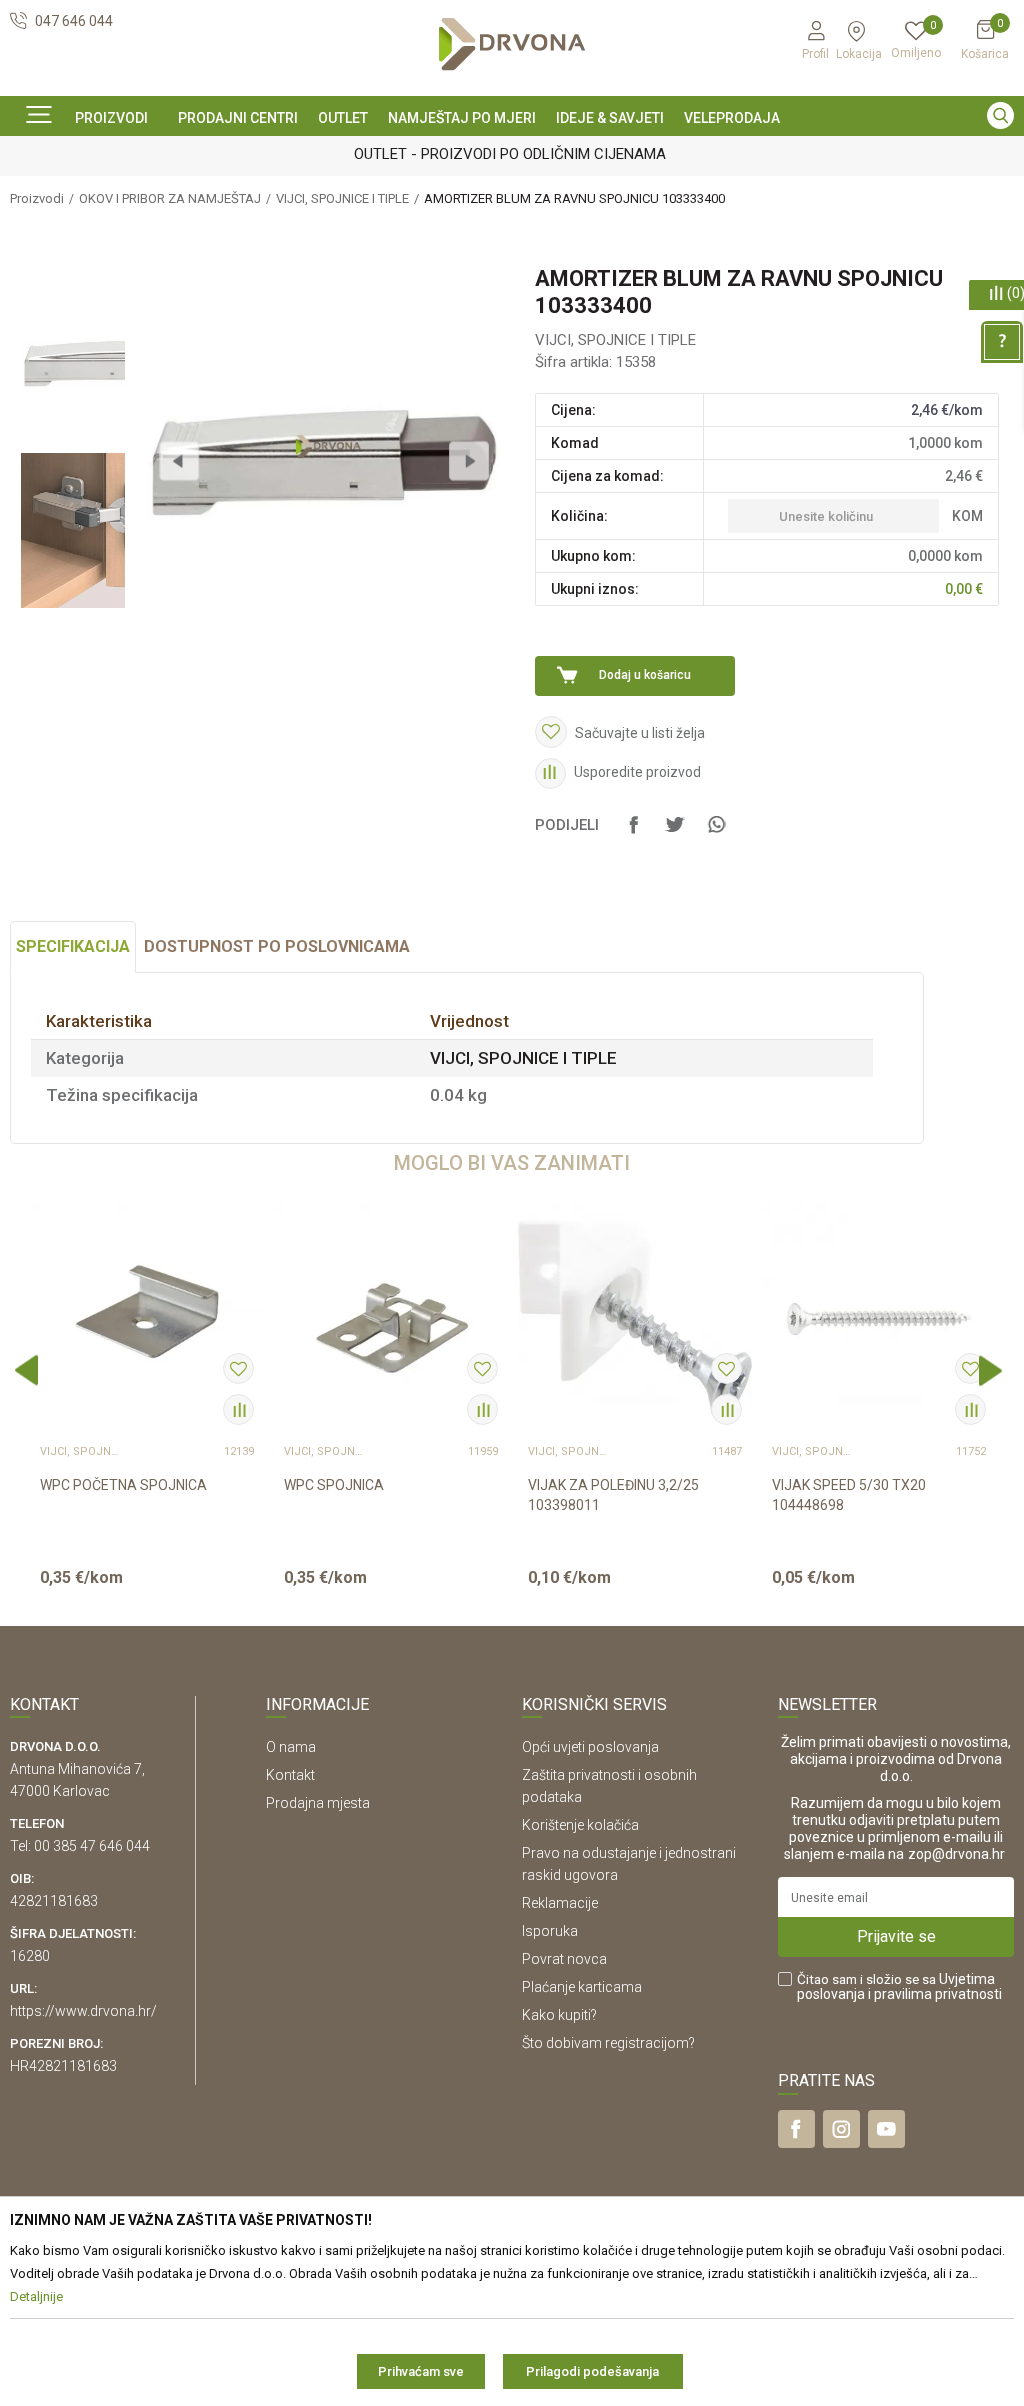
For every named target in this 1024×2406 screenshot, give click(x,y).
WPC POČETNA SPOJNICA (123, 1485)
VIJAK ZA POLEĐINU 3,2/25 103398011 (613, 1495)
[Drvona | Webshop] (512, 44)
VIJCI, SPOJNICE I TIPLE (342, 198)
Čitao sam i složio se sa (899, 1987)
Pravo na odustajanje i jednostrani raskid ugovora (629, 1864)
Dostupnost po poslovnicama (277, 946)
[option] (512, 153)
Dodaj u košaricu (645, 675)
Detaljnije (145, 1594)
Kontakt (290, 1775)
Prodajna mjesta (318, 1803)
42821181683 (54, 1901)
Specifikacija (73, 946)
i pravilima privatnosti (935, 1994)
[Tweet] (675, 834)
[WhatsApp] (716, 834)
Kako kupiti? (559, 2015)
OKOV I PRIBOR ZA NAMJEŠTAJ (170, 198)
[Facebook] (634, 834)
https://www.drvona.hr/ (83, 2011)
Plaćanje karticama (582, 1987)
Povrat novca (564, 1959)
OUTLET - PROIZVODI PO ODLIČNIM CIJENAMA (510, 154)
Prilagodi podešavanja (592, 2371)
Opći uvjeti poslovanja (590, 1747)
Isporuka (550, 1931)
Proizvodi (37, 198)
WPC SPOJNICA (334, 1485)
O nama (291, 1747)
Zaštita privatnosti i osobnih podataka (609, 1786)
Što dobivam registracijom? (608, 2043)
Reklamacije (560, 1903)
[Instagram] (841, 2129)
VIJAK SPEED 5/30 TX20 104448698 (849, 1495)
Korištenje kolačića (580, 1825)
